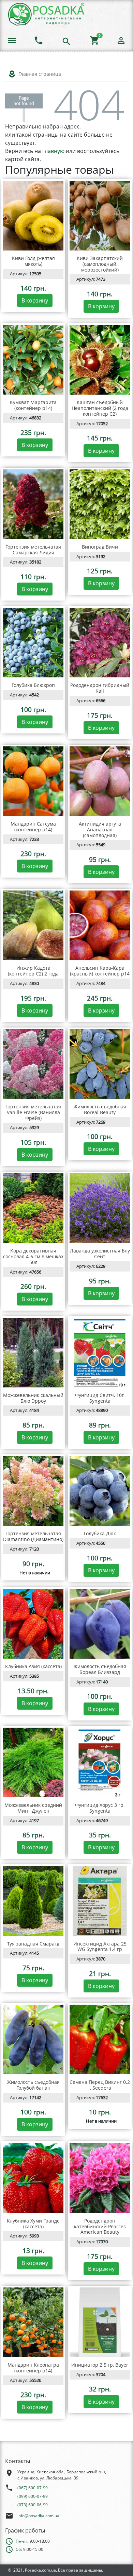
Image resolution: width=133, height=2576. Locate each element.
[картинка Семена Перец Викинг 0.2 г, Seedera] (100, 2039)
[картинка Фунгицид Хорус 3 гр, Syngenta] (100, 1762)
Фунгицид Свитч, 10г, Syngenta (100, 1398)
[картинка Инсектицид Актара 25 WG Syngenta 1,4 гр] (100, 1901)
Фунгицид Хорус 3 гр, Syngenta (100, 1808)
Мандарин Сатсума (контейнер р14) (33, 827)
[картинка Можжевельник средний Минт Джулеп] (33, 1762)
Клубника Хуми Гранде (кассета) (33, 2224)
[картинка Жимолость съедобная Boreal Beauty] (100, 1064)
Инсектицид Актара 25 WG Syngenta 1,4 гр (100, 1947)
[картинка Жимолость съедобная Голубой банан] (33, 2039)
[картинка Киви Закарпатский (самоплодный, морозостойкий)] (100, 216)
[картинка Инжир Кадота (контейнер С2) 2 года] (33, 925)
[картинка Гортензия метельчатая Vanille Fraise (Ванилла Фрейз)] (33, 1064)
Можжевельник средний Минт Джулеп (33, 1808)
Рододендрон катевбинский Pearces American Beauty (100, 2226)
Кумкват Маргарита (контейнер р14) (33, 405)
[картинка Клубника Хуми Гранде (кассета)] (33, 2178)
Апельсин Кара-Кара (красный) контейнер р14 (100, 971)
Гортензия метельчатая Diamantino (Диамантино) (33, 1536)
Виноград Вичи (100, 547)
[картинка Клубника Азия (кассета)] (33, 1624)
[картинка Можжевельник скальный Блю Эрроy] (33, 1353)
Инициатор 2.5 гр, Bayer (100, 2365)
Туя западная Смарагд (33, 1944)
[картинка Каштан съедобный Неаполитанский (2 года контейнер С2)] (100, 360)
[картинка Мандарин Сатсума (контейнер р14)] (33, 781)
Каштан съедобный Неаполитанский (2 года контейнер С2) (100, 408)
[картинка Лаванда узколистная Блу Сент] (100, 1208)
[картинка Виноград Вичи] (100, 504)
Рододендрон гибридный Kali (100, 688)
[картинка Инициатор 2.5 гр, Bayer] (100, 2322)
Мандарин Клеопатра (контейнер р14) (33, 2368)
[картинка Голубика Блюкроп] (33, 643)
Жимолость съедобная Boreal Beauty (100, 1109)
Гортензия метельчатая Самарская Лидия (33, 550)
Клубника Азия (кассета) (33, 1666)
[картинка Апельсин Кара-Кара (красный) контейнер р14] (100, 925)
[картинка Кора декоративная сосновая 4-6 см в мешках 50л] (33, 1208)
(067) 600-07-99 (33, 2488)
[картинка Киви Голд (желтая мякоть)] (33, 216)
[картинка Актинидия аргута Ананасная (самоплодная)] (100, 781)
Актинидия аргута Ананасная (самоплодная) (100, 829)
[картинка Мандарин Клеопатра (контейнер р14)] (33, 2322)
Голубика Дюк (100, 1533)
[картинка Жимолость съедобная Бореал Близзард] (100, 1624)
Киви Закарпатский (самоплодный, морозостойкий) (100, 264)
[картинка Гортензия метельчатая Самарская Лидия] (33, 504)
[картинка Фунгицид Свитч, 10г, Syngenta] (100, 1353)
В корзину (35, 300)
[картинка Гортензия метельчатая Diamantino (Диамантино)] (33, 1491)
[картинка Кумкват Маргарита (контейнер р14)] (33, 360)
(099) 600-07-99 (33, 2496)
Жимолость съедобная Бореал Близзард (100, 1669)
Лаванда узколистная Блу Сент (100, 1254)
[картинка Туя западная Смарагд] (33, 1901)
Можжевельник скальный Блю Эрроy (33, 1398)
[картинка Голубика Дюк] (100, 1491)
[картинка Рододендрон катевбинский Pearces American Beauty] (100, 2178)
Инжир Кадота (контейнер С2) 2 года (33, 971)
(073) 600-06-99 (33, 2505)
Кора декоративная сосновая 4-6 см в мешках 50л (33, 1256)
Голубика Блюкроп (33, 685)
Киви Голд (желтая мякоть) (33, 261)
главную (53, 151)
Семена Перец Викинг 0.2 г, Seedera (100, 2085)
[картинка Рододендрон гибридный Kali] (100, 643)
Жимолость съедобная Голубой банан (33, 2085)
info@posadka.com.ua (38, 2516)
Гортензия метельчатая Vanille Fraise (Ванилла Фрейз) (33, 1112)
